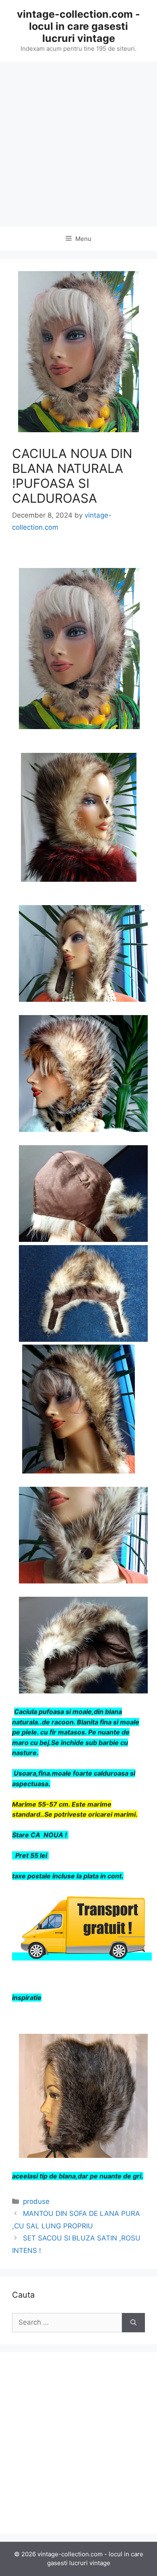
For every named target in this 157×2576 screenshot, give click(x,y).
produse (36, 2201)
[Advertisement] (78, 144)
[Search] (133, 2323)
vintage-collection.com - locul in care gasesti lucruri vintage (78, 26)
